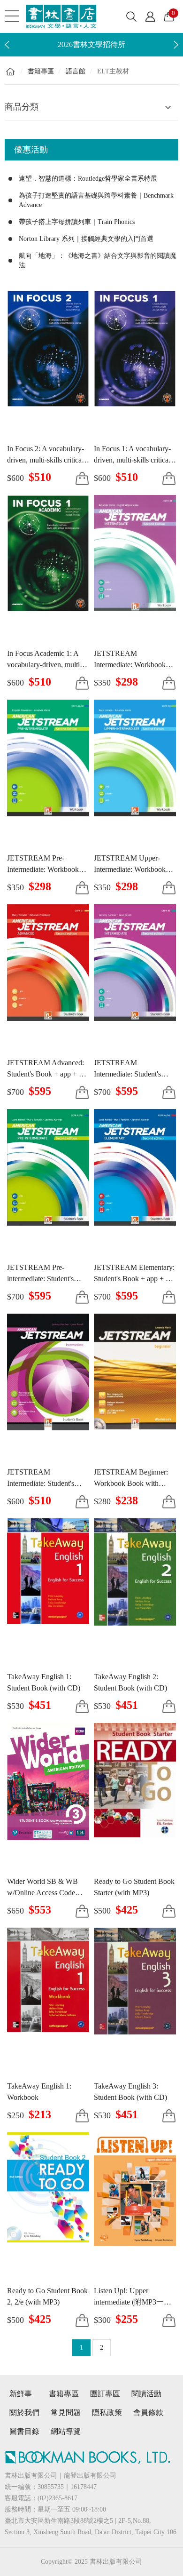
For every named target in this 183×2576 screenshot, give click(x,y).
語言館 (76, 71)
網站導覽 (66, 2431)
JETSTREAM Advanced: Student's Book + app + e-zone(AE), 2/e (46, 1074)
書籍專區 (41, 71)
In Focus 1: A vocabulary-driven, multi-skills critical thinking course (132, 460)
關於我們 (24, 2413)
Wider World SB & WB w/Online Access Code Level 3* (42, 1893)
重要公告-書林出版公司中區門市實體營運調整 (91, 44)
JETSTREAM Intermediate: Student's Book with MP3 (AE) (41, 1483)
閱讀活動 (146, 2394)
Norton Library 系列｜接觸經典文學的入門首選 (86, 239)
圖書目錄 (24, 2431)
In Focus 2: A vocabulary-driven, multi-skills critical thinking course (46, 460)
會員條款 (148, 2413)
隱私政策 (107, 2413)
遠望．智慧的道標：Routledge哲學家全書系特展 (88, 179)
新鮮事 (23, 2394)
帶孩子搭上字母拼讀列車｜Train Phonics (77, 222)
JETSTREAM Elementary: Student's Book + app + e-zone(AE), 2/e (134, 1279)
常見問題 (66, 2413)
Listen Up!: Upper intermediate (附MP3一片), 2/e (135, 2302)
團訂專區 (105, 2394)
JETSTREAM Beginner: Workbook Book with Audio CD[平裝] (131, 1483)
